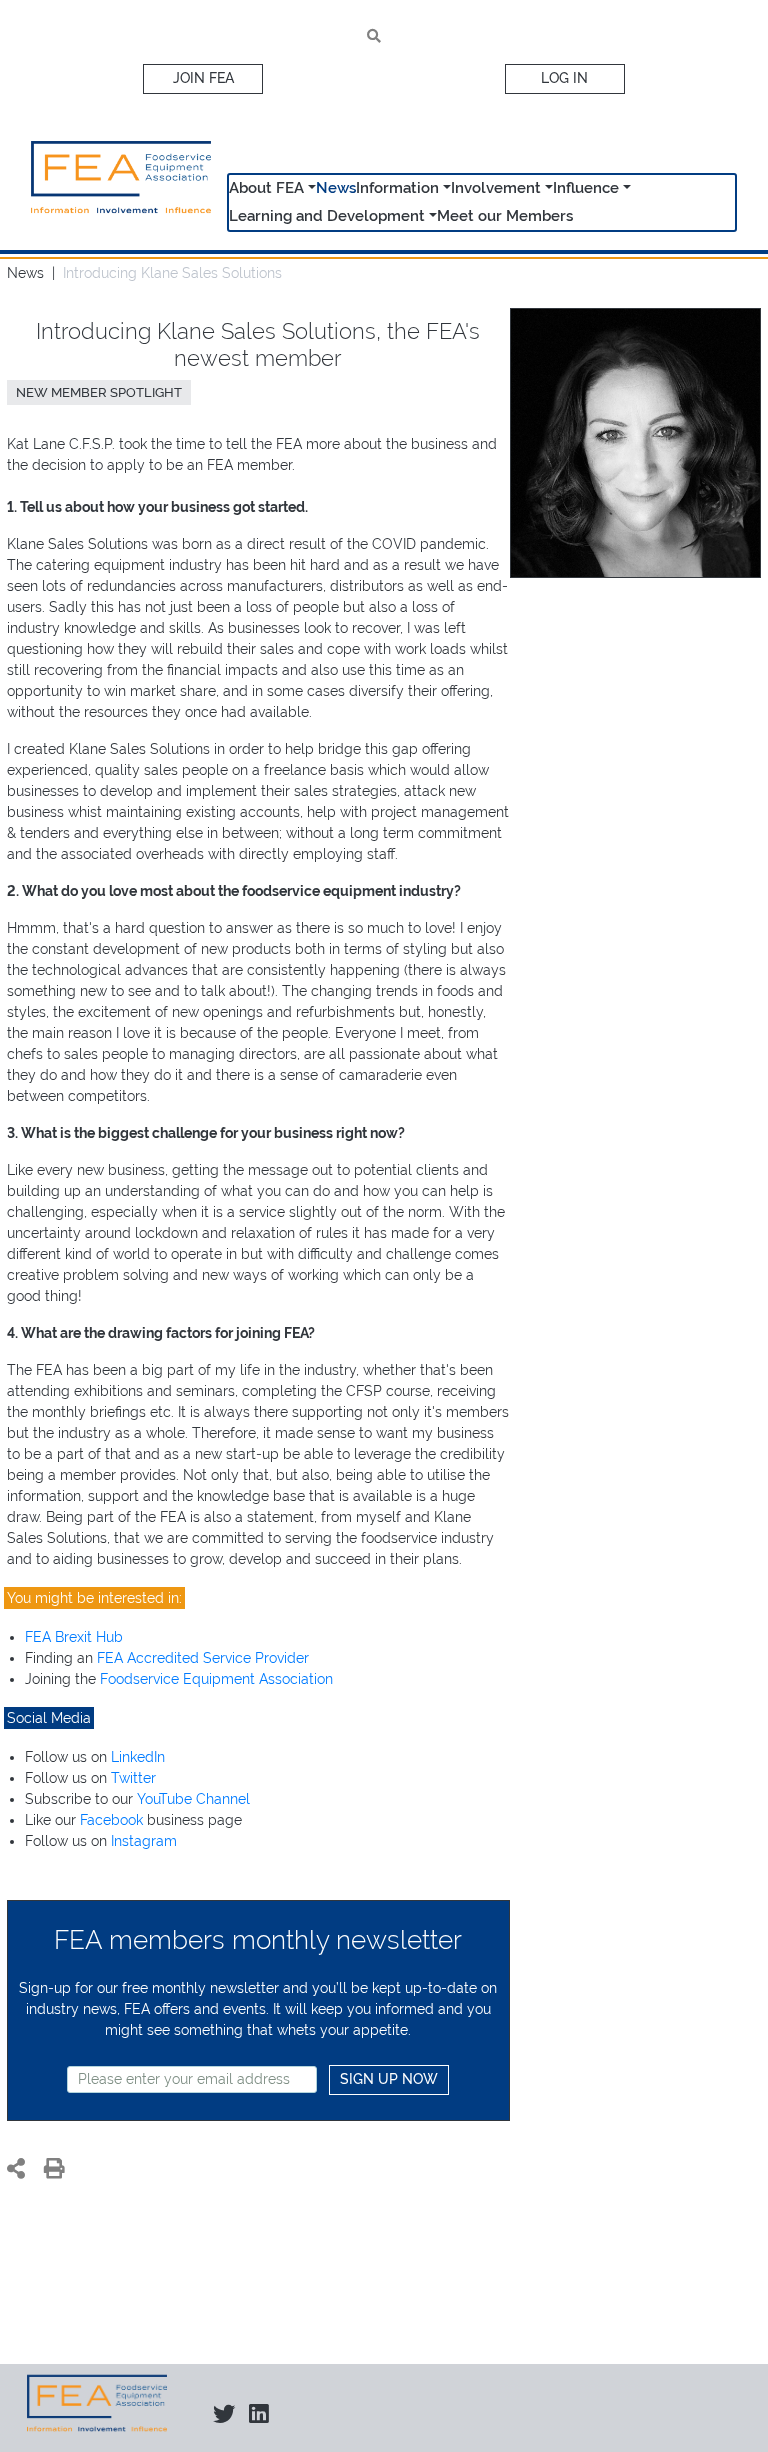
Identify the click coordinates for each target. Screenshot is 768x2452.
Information (397, 188)
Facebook (111, 1820)
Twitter (133, 1778)
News (336, 188)
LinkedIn (138, 1757)
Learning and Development (327, 216)
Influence (586, 188)
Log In (564, 78)
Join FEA (203, 78)
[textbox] (192, 2079)
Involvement (496, 188)
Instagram (144, 1841)
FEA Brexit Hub (74, 1637)
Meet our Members (505, 216)
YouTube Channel (193, 1799)
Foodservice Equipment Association (216, 1679)
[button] (310, 189)
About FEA (266, 188)
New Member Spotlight (99, 392)
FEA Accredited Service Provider (203, 1658)
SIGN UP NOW (389, 2079)
